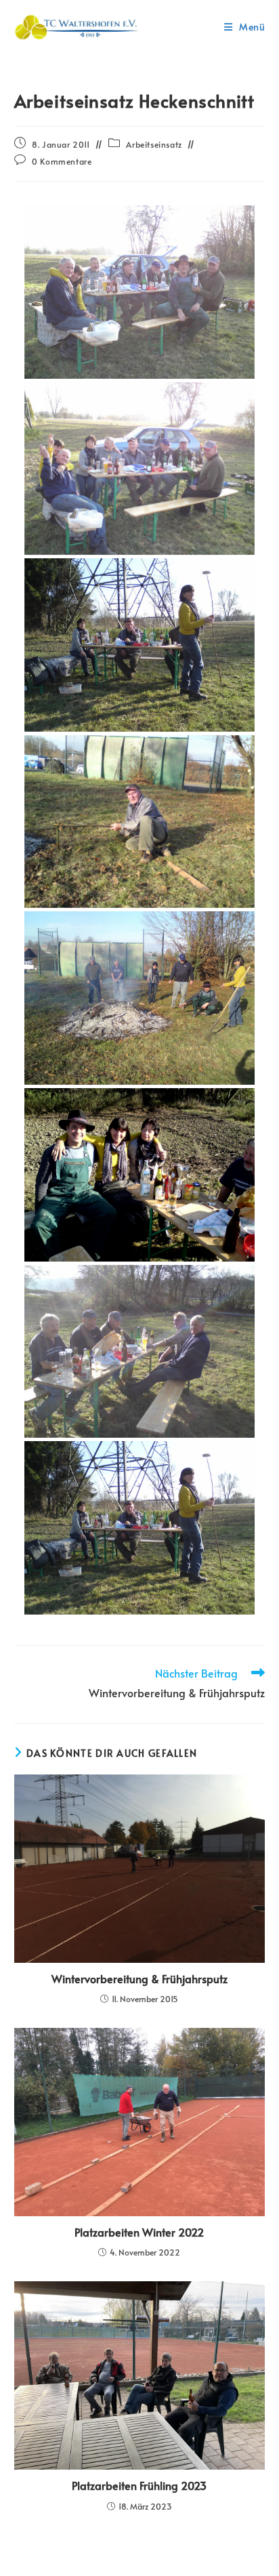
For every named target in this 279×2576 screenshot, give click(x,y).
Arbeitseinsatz (154, 144)
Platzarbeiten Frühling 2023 (139, 2485)
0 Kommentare (62, 161)
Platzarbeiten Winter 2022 (139, 2232)
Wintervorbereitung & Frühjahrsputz (139, 1978)
